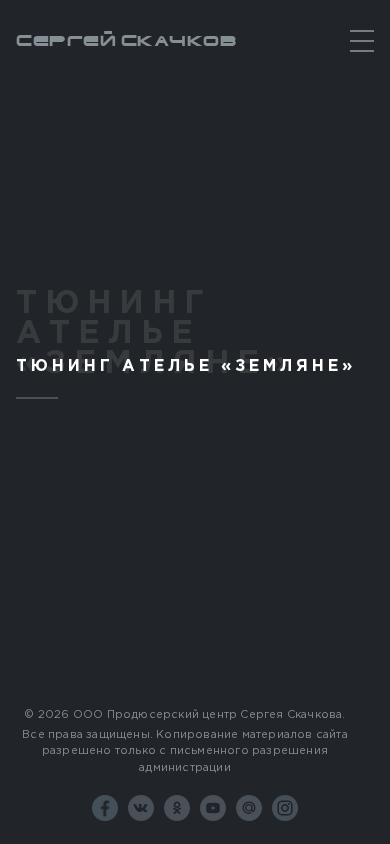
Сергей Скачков (126, 41)
